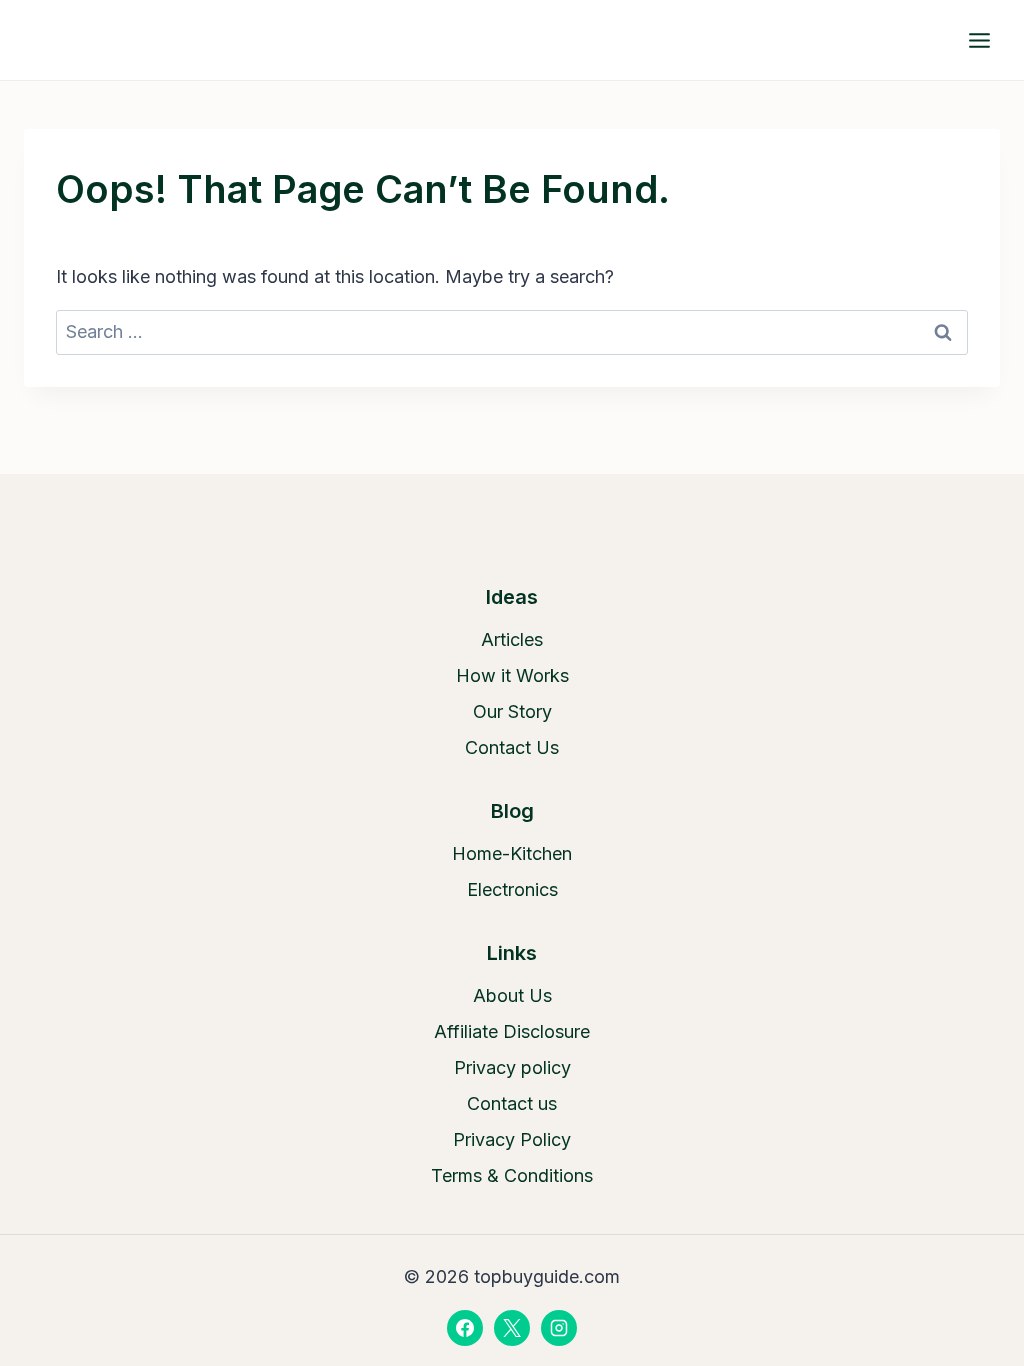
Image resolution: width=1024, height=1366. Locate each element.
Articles (512, 639)
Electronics (512, 889)
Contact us (512, 1103)
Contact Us (512, 747)
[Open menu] (979, 40)
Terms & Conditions (512, 1175)
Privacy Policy (512, 1139)
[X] (512, 1328)
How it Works (512, 675)
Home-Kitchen (512, 853)
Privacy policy (512, 1067)
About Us (512, 995)
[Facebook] (465, 1328)
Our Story (512, 711)
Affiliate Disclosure (512, 1031)
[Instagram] (559, 1328)
